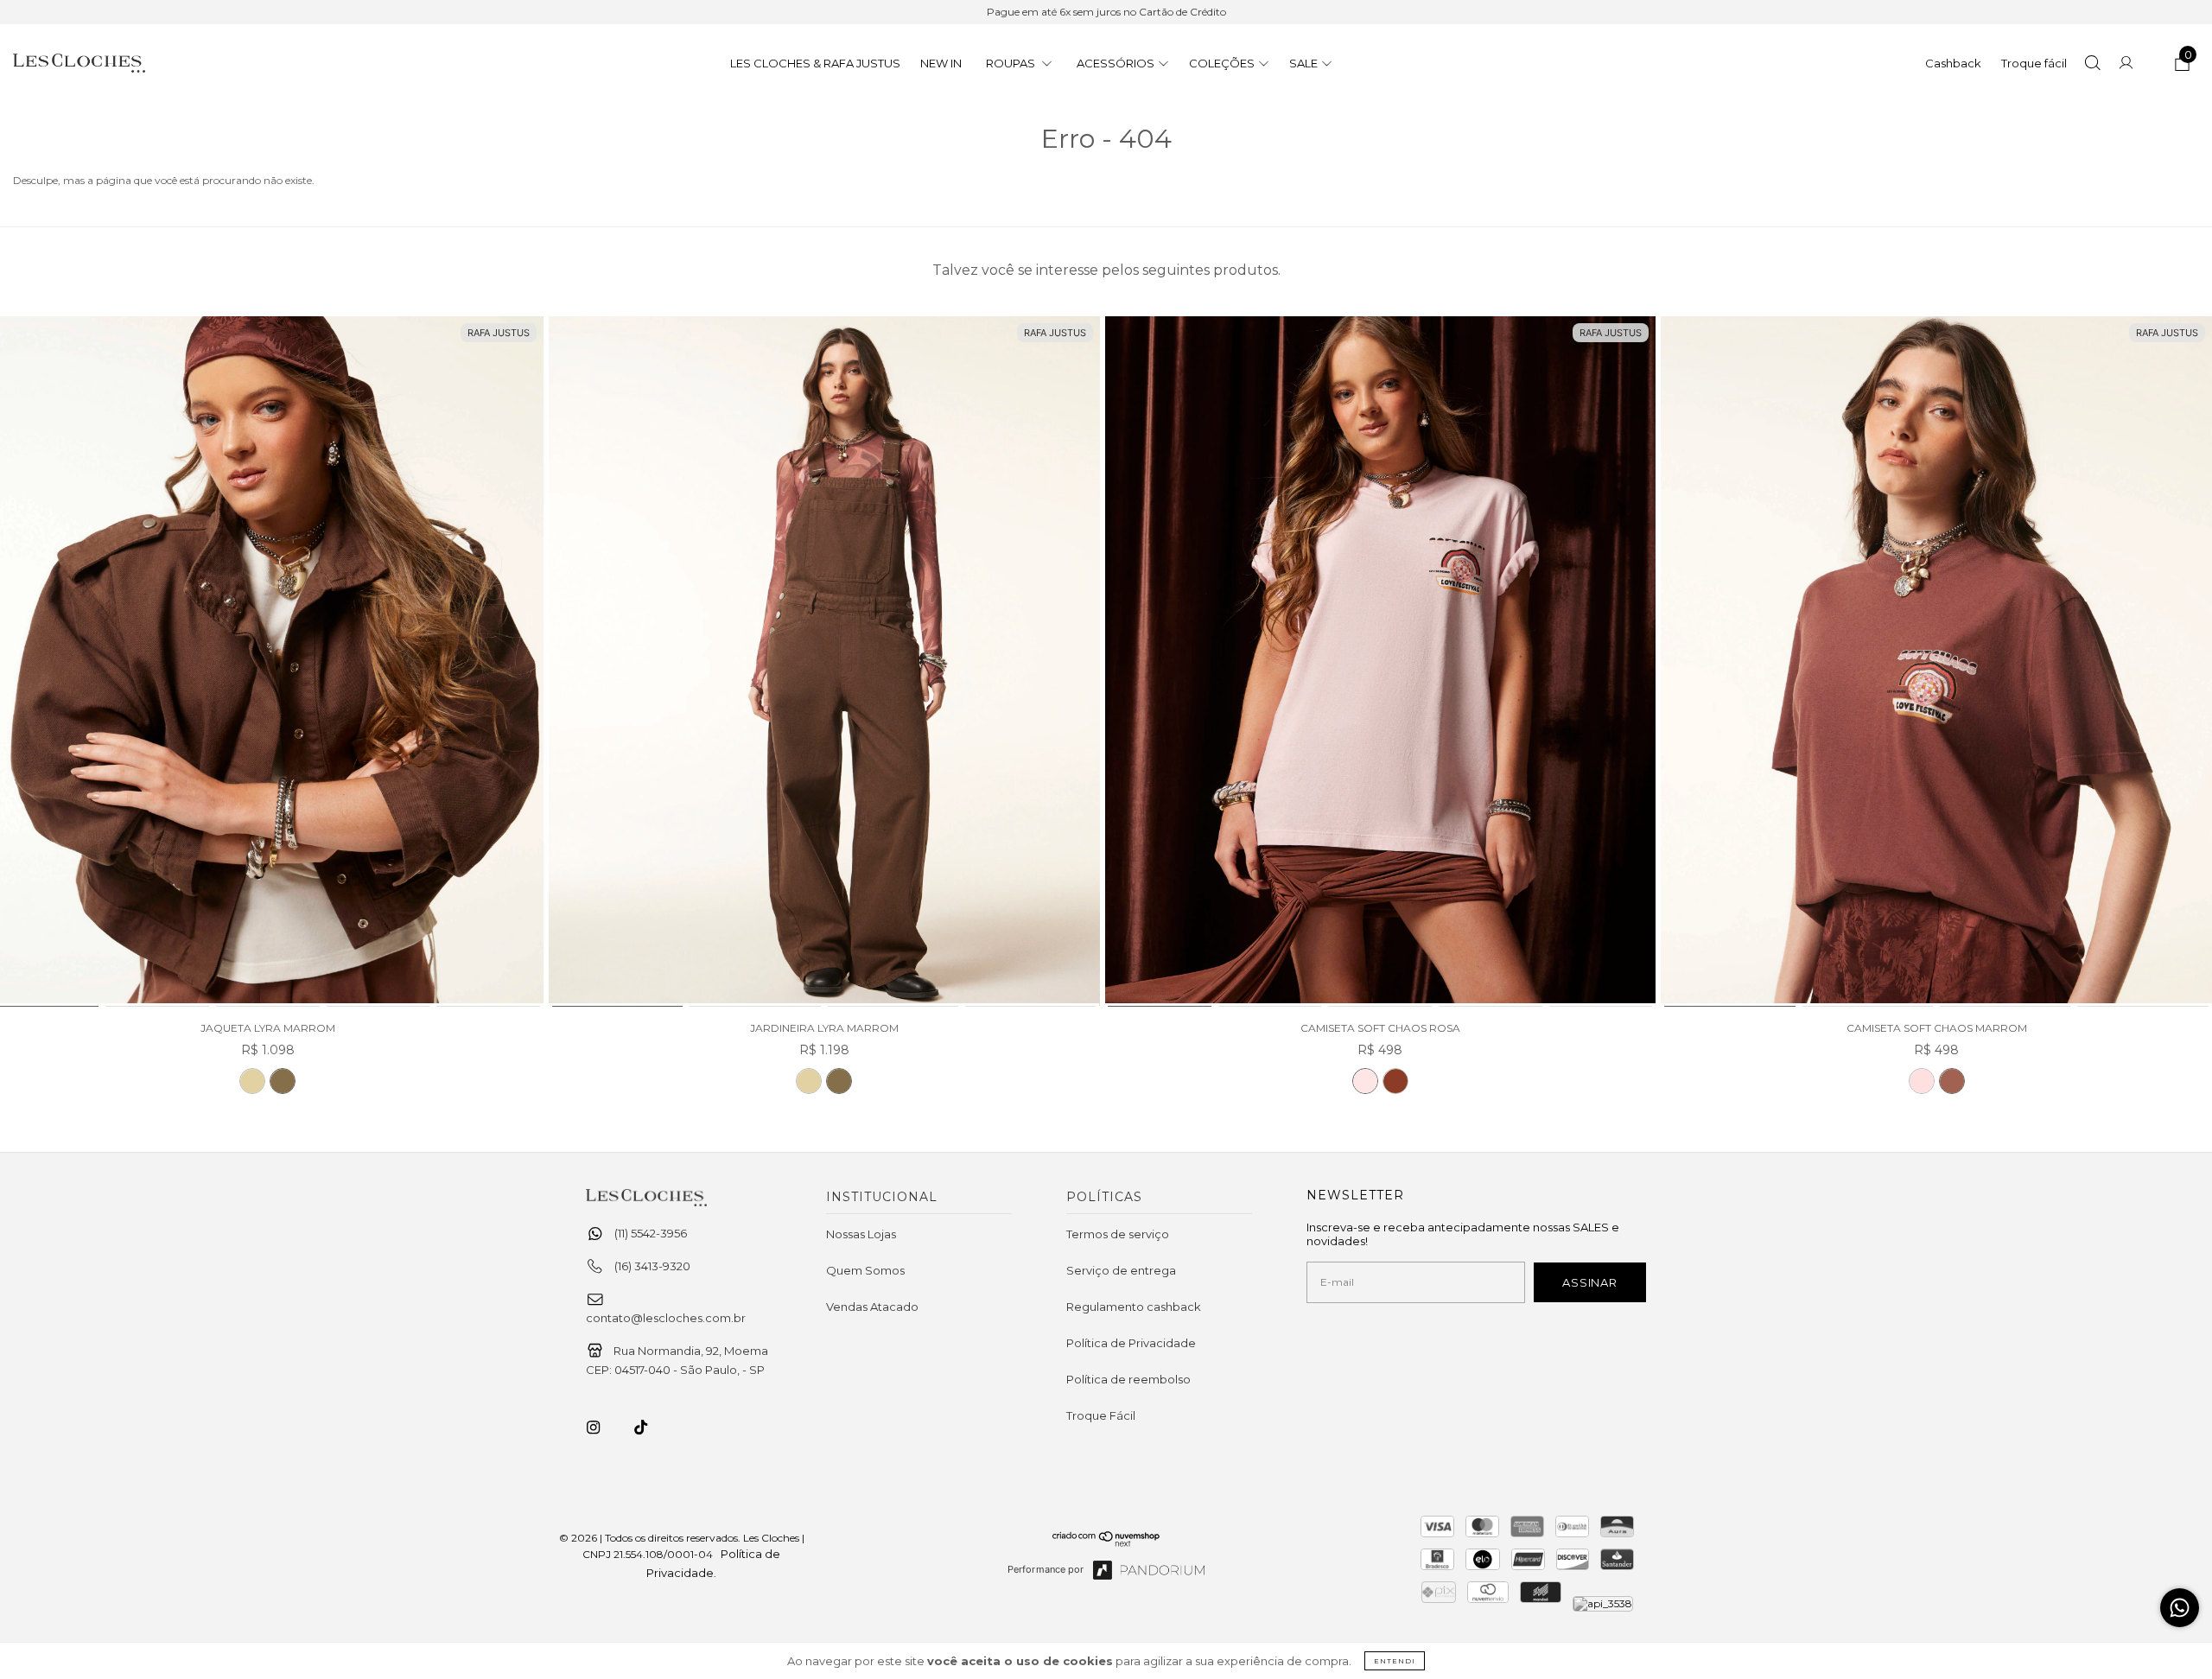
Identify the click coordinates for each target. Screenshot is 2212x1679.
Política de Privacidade (1131, 1343)
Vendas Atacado (872, 1307)
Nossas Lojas (861, 1234)
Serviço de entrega (1121, 1270)
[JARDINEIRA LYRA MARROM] (824, 662)
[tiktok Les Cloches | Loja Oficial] (651, 1428)
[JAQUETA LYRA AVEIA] (252, 1081)
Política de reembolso (1128, 1379)
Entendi (1395, 1661)
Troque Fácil (1101, 1415)
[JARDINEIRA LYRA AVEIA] (809, 1081)
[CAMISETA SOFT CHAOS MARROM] (1395, 1081)
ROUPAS (1012, 63)
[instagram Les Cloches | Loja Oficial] (603, 1428)
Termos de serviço (1118, 1234)
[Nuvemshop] (1106, 1542)
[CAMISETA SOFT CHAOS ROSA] (1381, 662)
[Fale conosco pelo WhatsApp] (2180, 1608)
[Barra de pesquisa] (2092, 65)
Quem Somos (865, 1270)
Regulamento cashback (1134, 1307)
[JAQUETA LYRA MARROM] (283, 1081)
